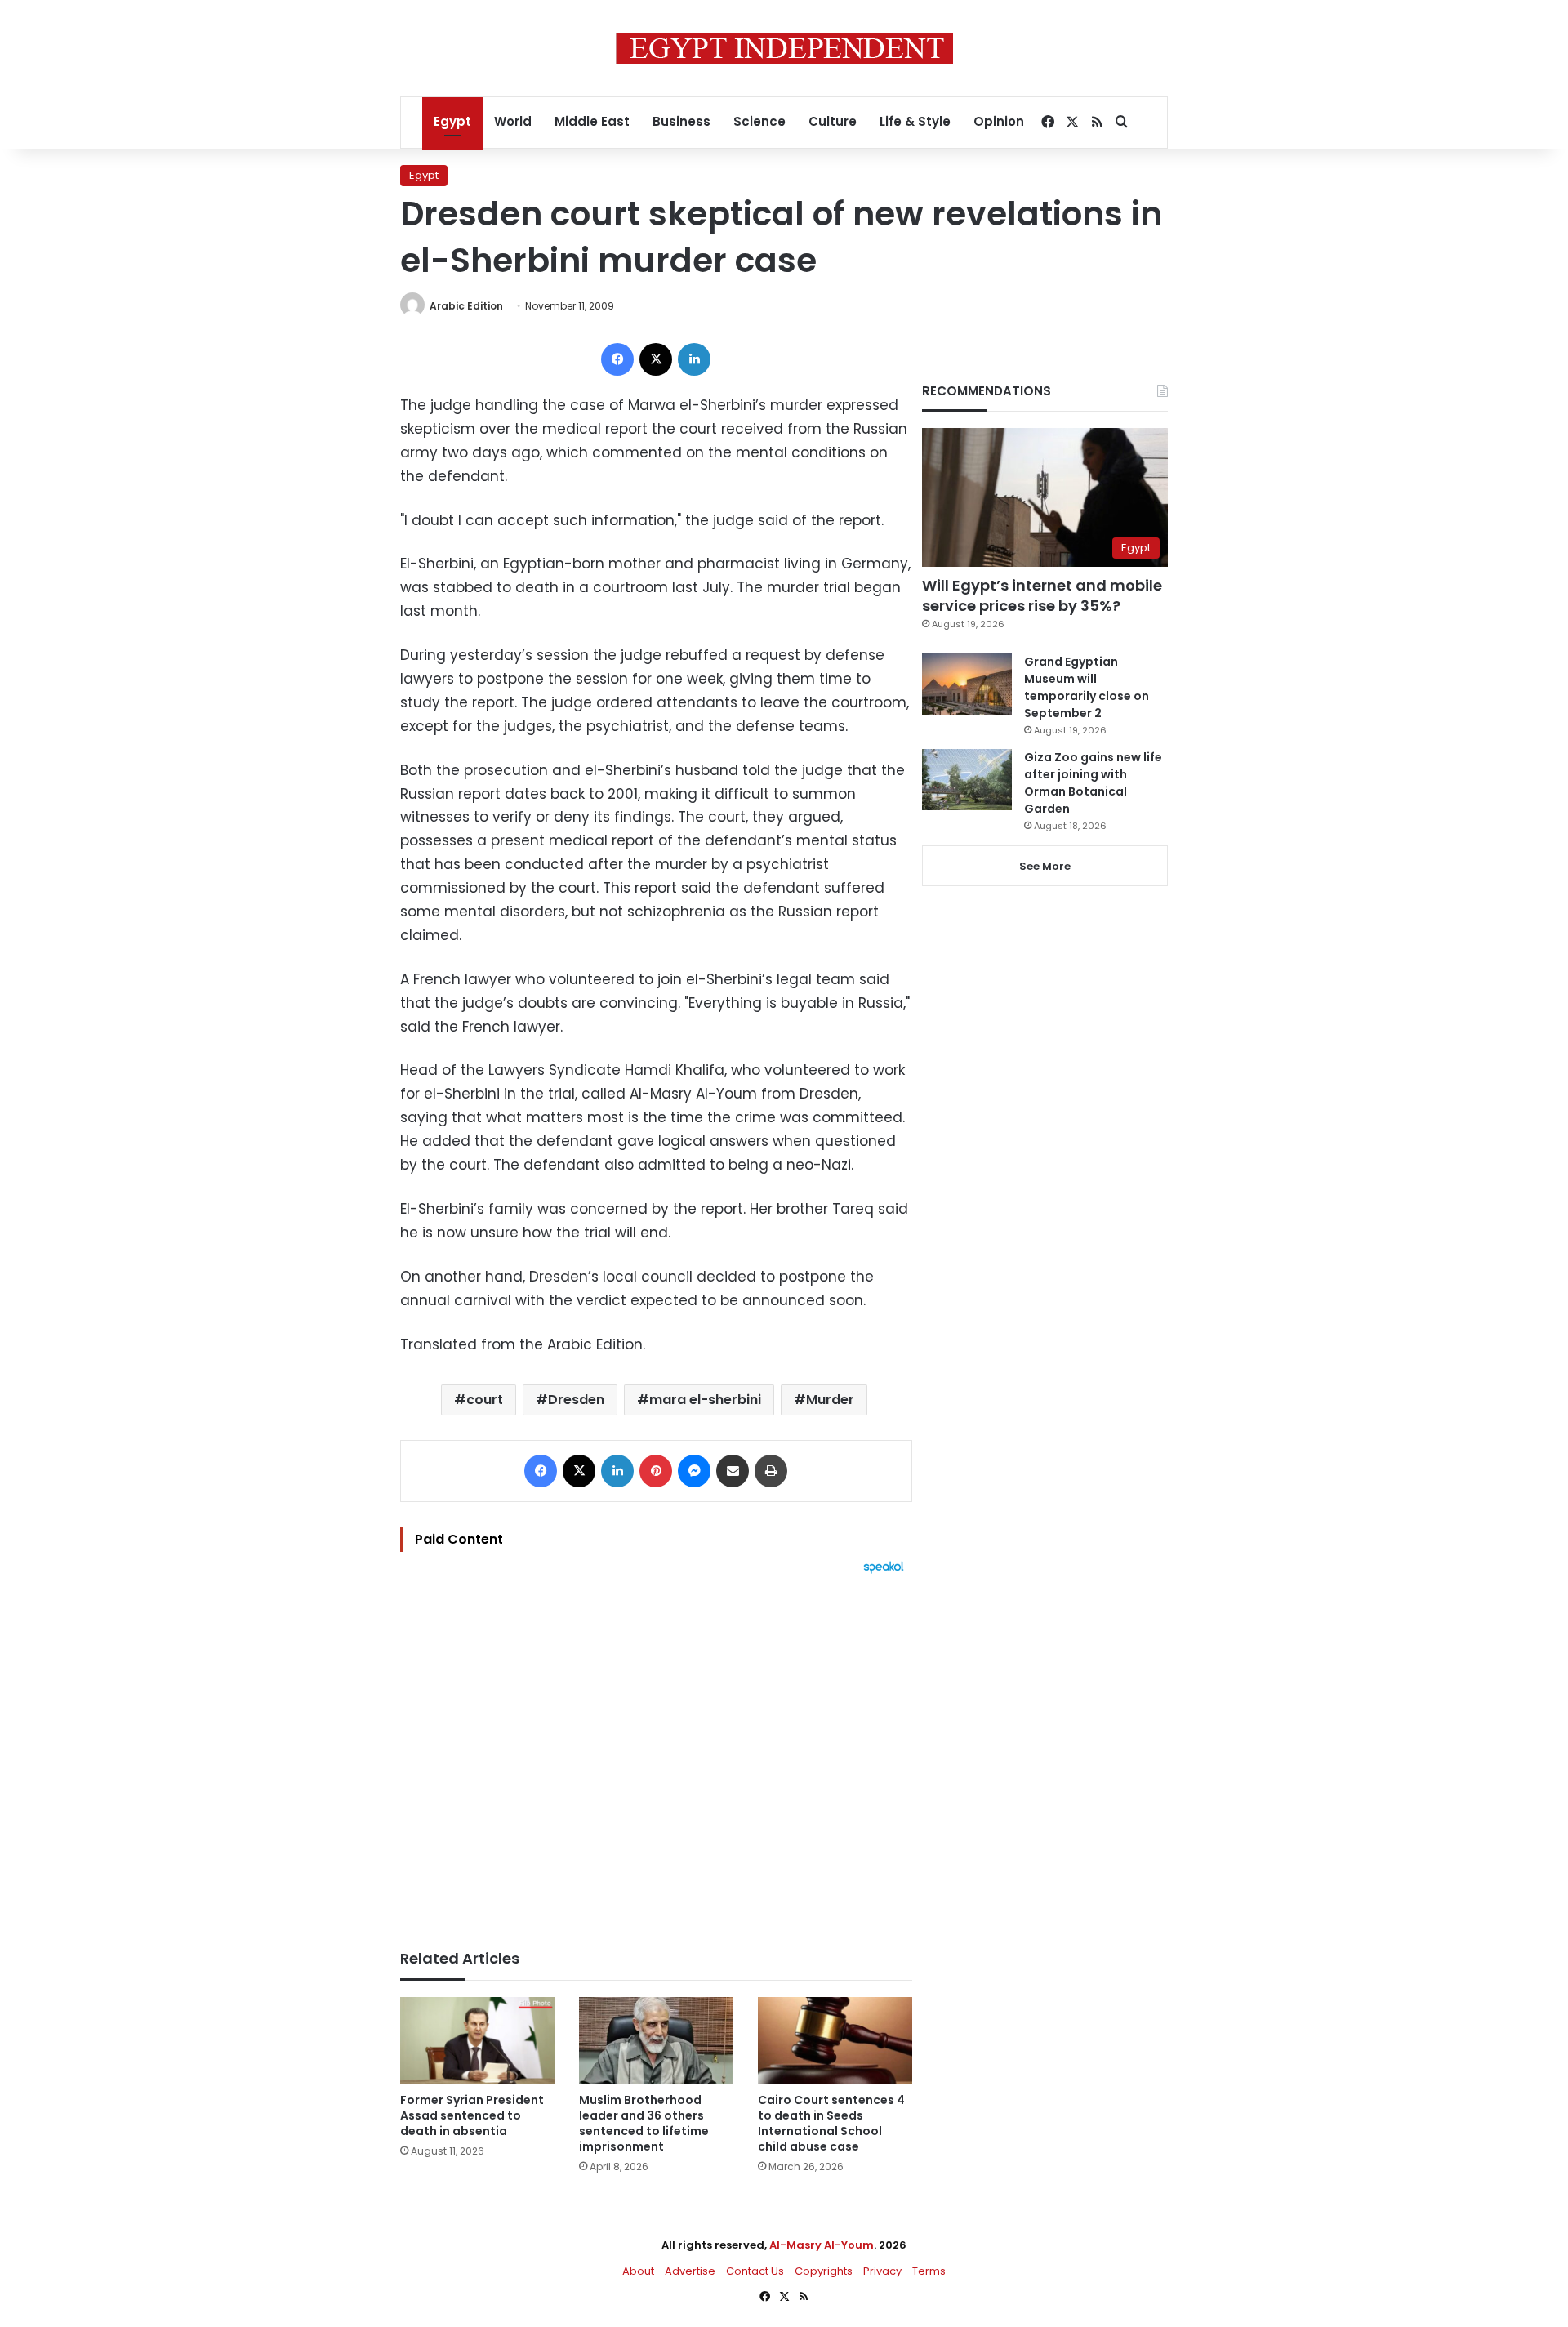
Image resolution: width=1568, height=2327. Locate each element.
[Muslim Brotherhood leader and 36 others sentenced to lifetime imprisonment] (656, 2041)
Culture (833, 121)
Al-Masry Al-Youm (822, 2245)
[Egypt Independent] (784, 48)
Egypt (452, 121)
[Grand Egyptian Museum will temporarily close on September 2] (967, 684)
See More (1045, 866)
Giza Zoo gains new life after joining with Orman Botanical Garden (1093, 783)
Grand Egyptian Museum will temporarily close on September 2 (1087, 687)
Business (682, 121)
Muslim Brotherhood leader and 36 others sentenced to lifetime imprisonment (644, 2123)
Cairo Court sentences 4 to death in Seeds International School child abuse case (831, 2123)
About (638, 2271)
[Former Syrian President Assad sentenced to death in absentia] (477, 2041)
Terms (929, 2271)
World (513, 121)
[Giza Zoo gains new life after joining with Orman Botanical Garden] (967, 780)
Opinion (999, 121)
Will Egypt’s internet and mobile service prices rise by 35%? (1042, 595)
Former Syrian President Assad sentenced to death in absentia (472, 2115)
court (485, 1400)
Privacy (882, 2271)
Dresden (576, 1400)
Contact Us (755, 2271)
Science (759, 121)
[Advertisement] (656, 1754)
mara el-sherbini (705, 1400)
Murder (830, 1400)
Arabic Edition (466, 306)
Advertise (690, 2271)
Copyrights (824, 2271)
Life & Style (915, 121)
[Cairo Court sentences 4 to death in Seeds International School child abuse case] (835, 2041)
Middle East (592, 121)
